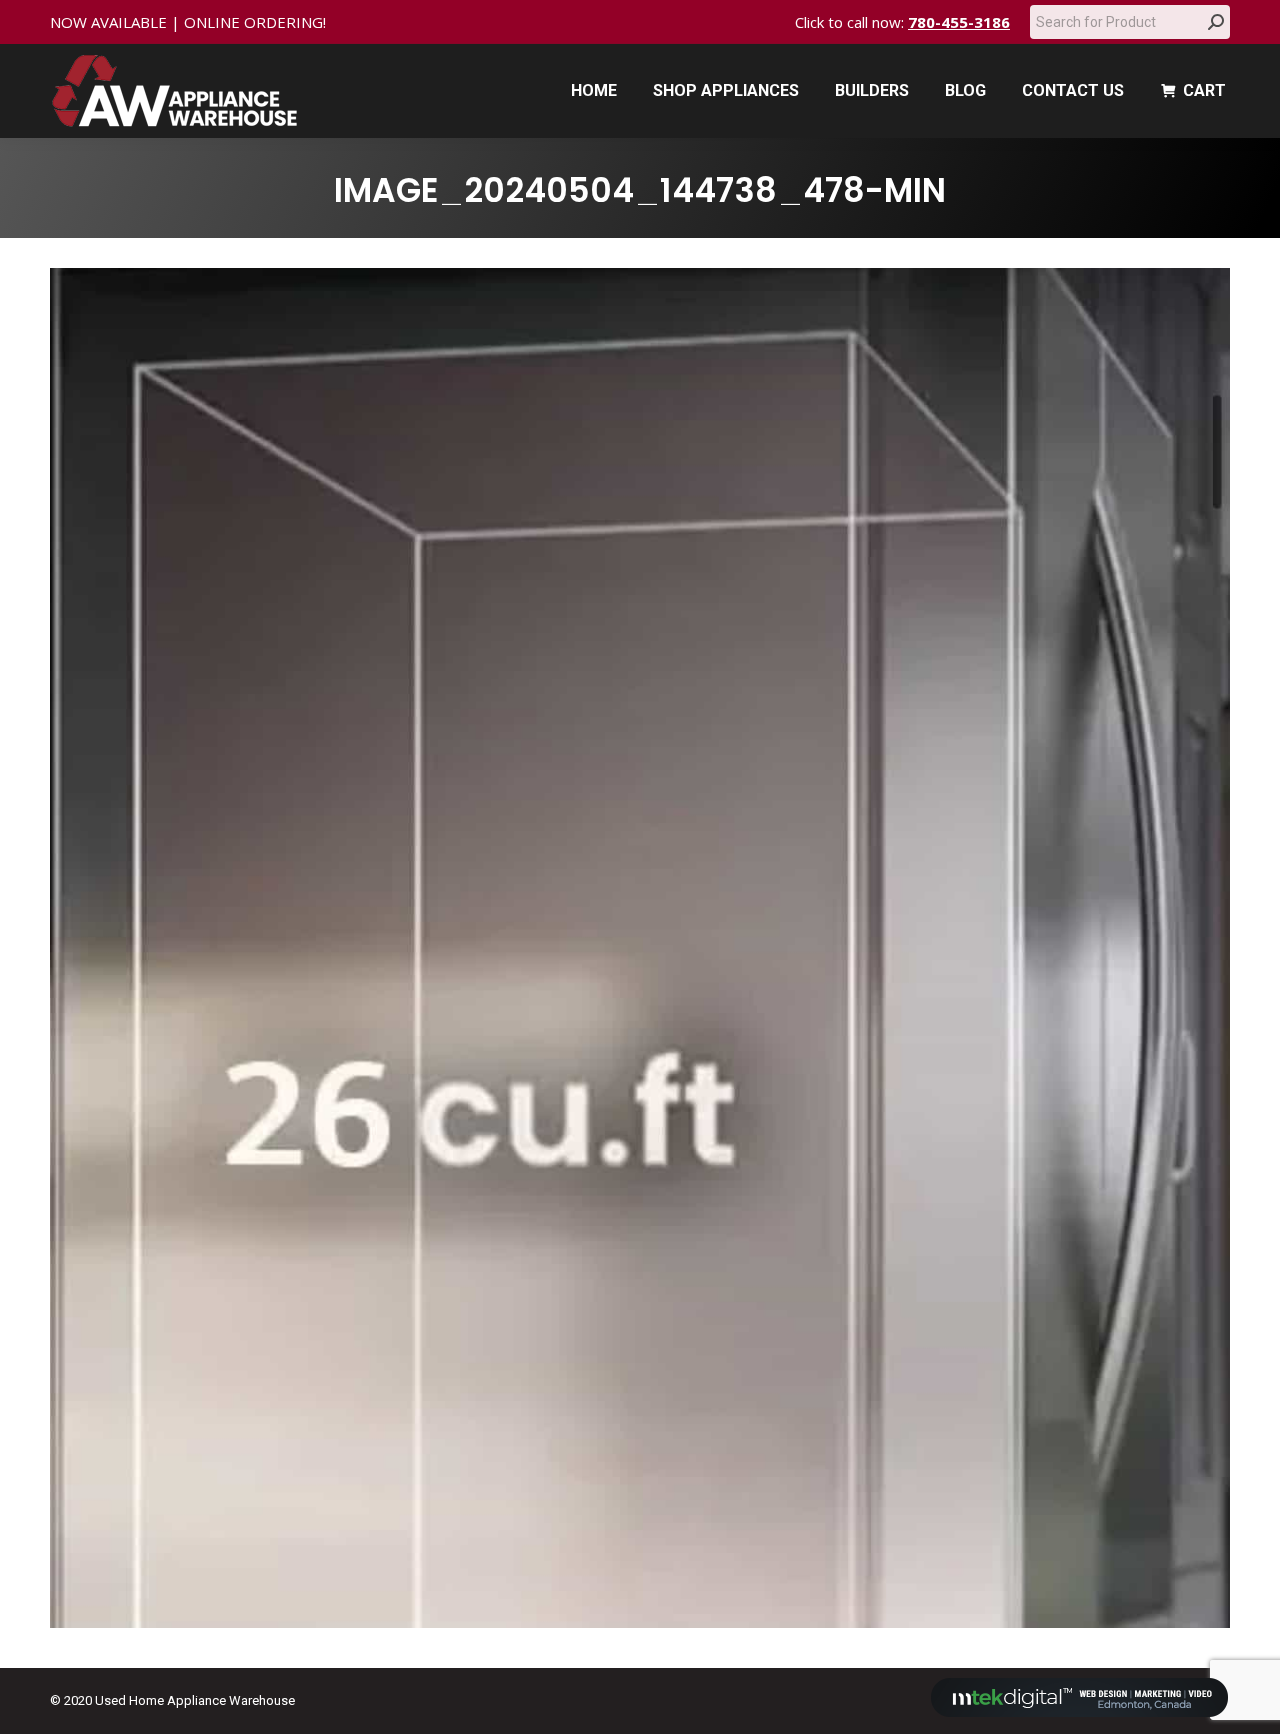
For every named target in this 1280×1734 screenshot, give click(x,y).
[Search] (1216, 22)
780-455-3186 (959, 22)
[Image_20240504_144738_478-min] (640, 948)
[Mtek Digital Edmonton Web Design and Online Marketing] (1080, 1712)
